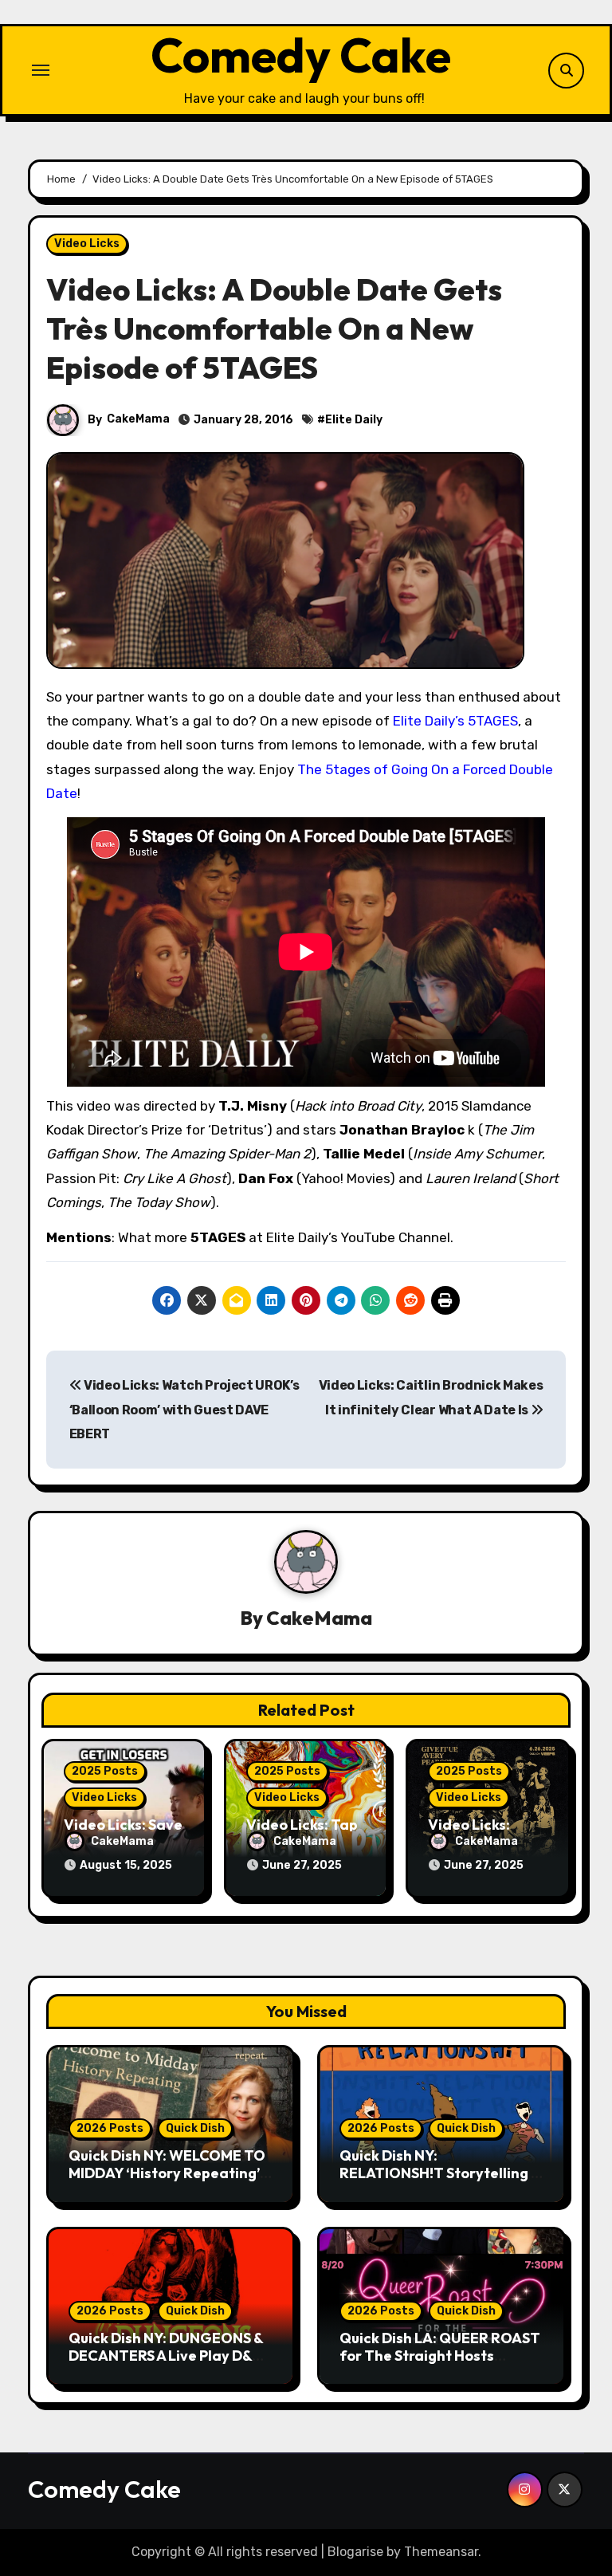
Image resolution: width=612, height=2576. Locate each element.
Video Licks (87, 244)
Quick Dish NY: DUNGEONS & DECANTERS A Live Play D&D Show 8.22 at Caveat (166, 2355)
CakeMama (138, 419)
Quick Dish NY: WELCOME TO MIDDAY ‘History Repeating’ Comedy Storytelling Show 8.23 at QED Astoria (167, 2181)
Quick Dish (195, 2128)
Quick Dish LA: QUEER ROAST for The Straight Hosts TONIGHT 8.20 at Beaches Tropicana (440, 2364)
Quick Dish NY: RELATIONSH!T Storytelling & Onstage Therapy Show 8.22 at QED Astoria (440, 2181)
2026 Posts (110, 2128)
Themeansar (441, 2552)
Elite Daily (354, 420)
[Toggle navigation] (41, 70)
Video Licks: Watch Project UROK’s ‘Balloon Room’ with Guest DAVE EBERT (184, 1410)
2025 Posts (105, 1771)
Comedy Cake (301, 55)
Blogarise (355, 2552)
